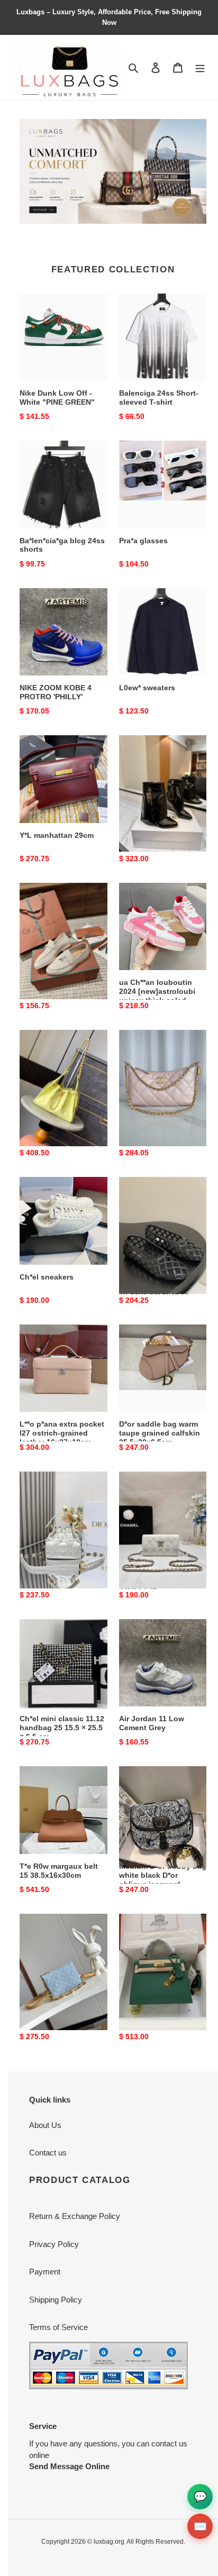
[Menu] (200, 67)
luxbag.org (109, 2542)
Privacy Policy (54, 2244)
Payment (45, 2272)
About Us (45, 2125)
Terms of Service (58, 2327)
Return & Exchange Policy (75, 2216)
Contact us (48, 2153)
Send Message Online (69, 2466)
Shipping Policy (56, 2300)
